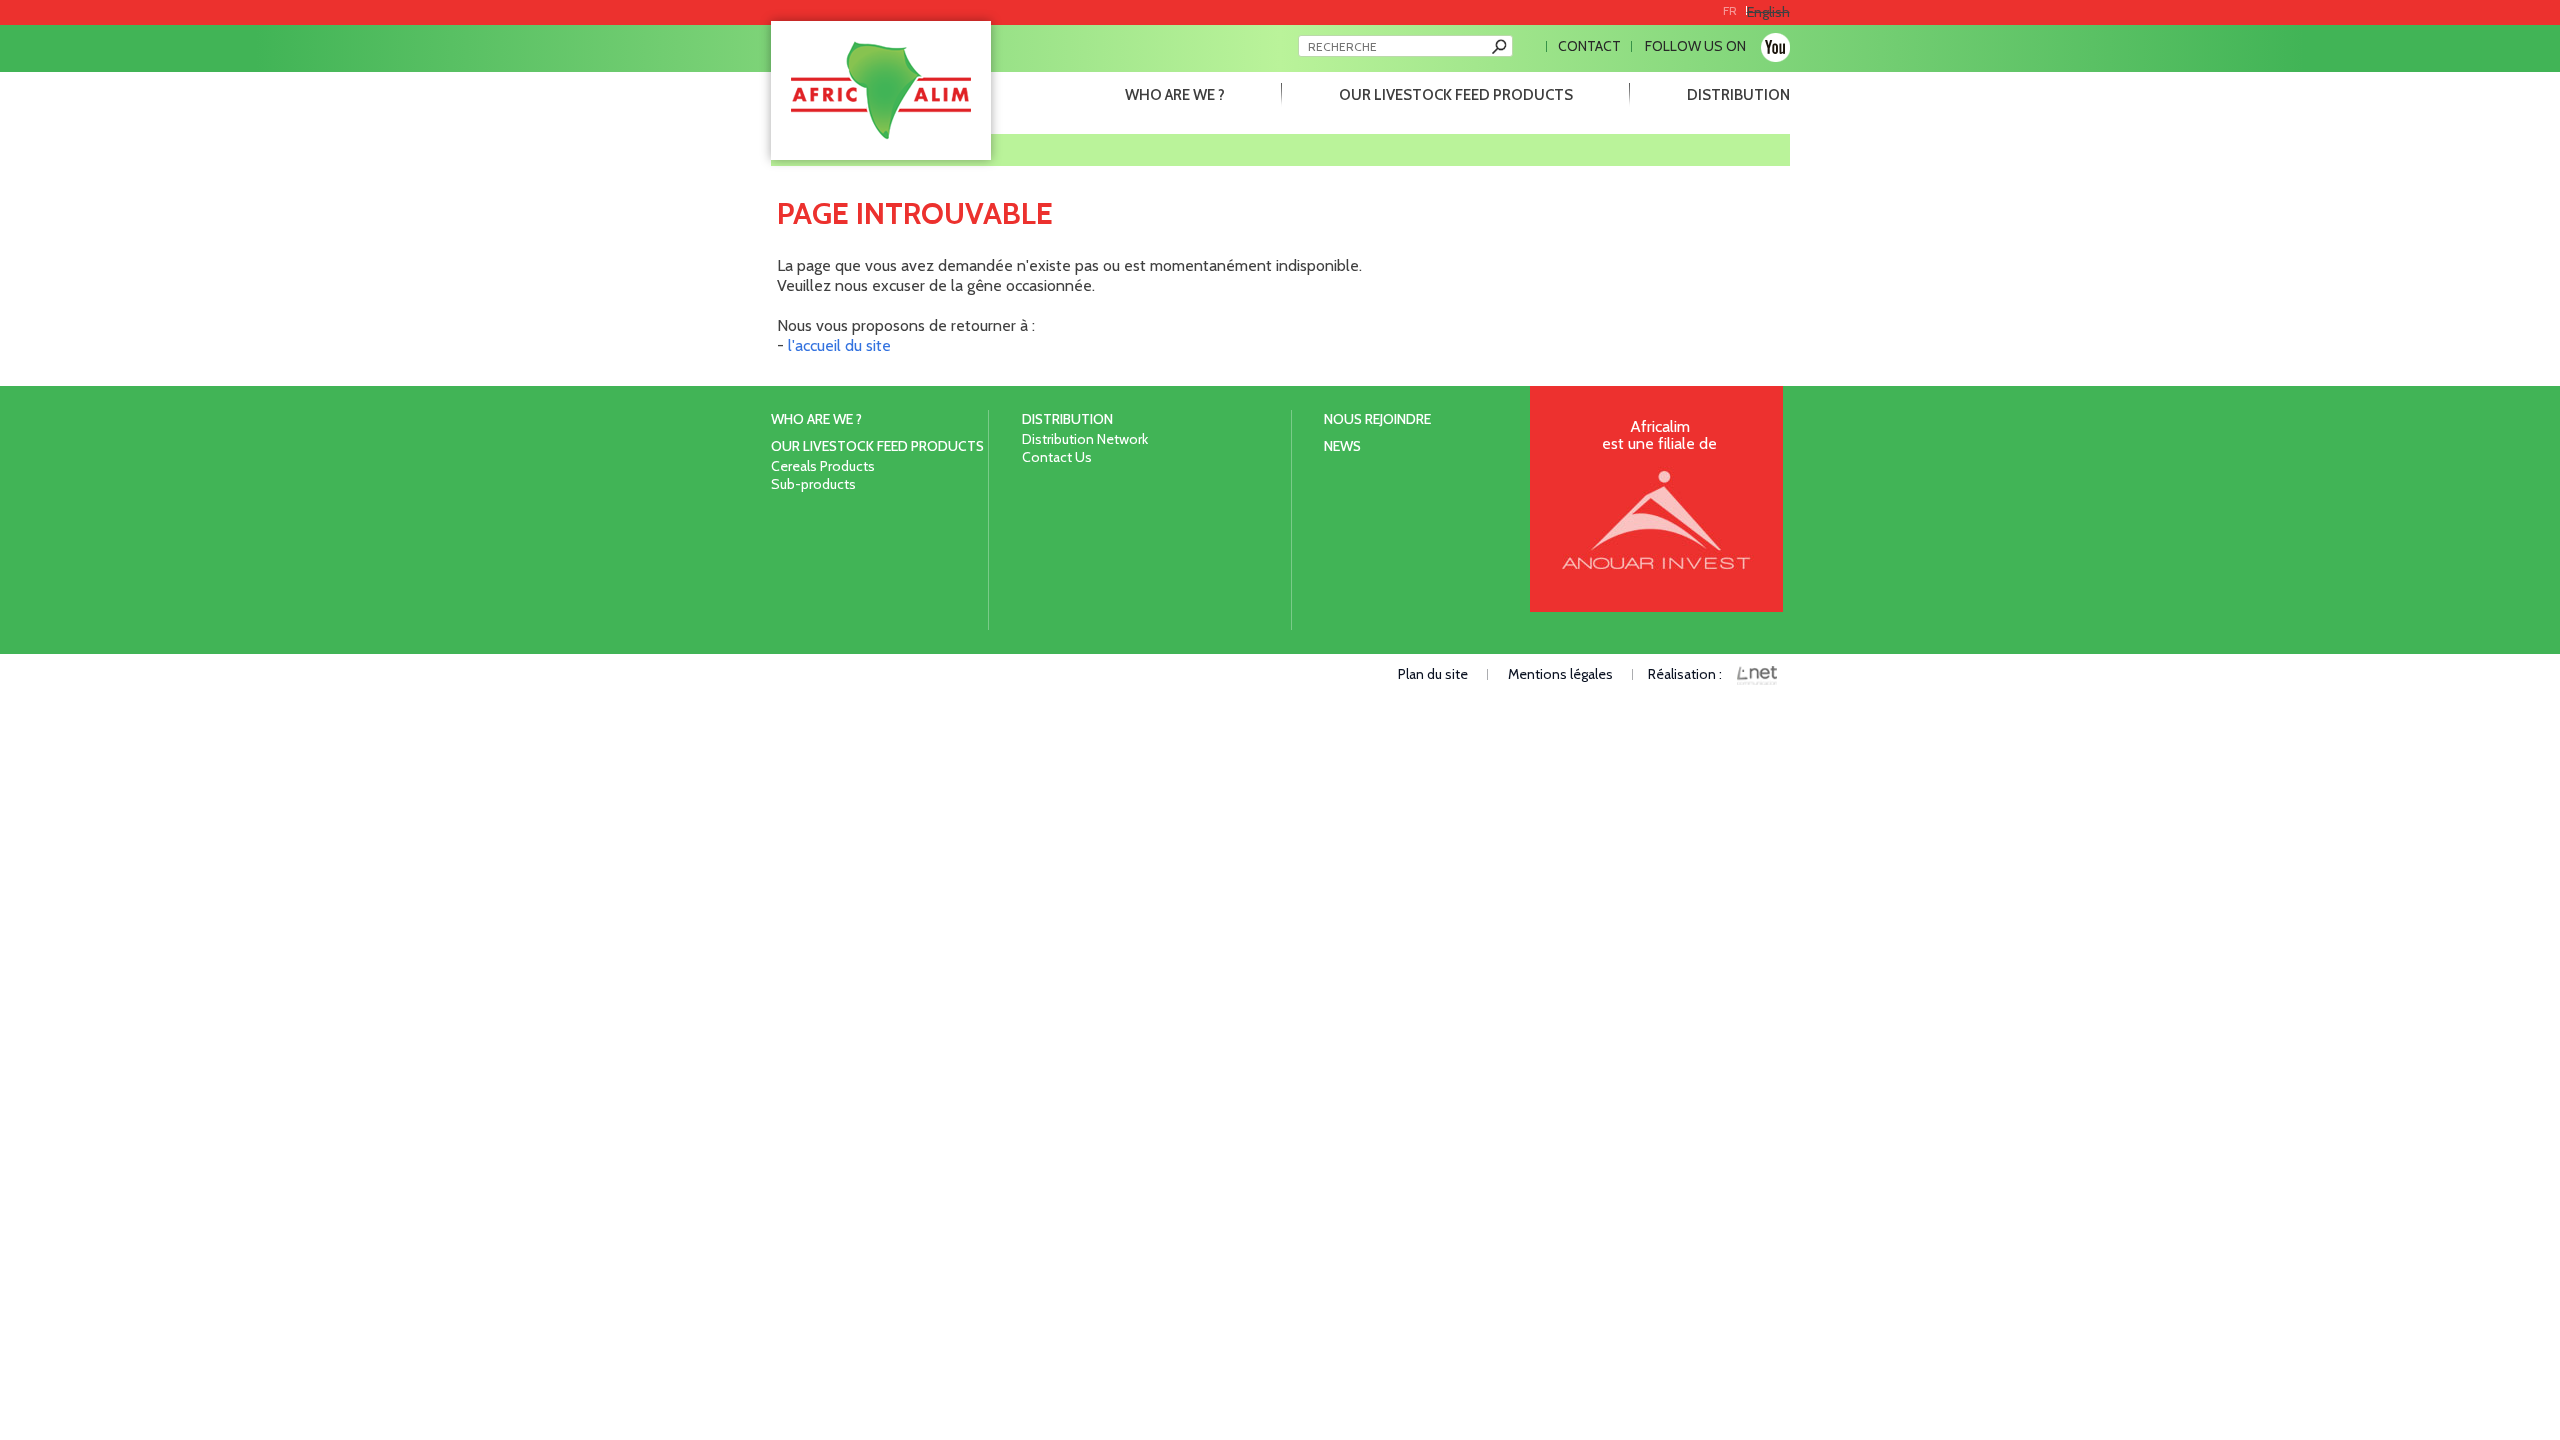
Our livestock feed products (1456, 95)
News (1342, 446)
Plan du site (1433, 674)
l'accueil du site (839, 345)
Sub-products (813, 484)
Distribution (1738, 95)
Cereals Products (823, 466)
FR (1730, 10)
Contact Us (1057, 457)
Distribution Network (1085, 439)
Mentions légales (1560, 674)
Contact (1589, 46)
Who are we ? (1175, 95)
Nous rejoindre (1377, 419)
